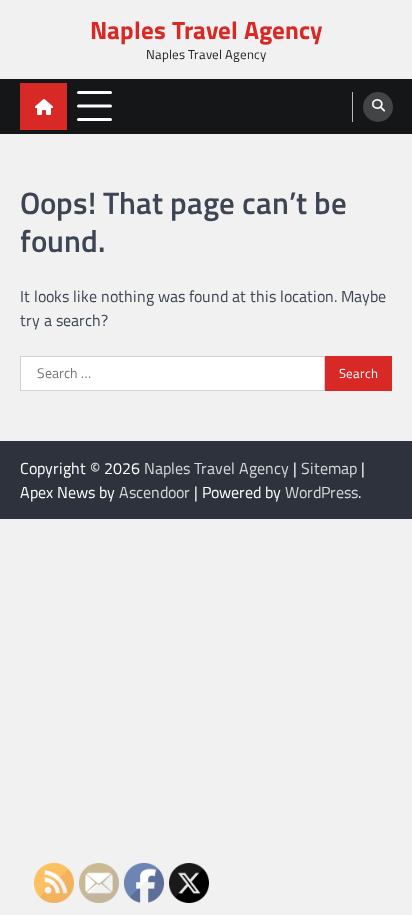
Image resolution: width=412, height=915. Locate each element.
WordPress (321, 492)
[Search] (378, 107)
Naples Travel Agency (206, 30)
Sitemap (329, 468)
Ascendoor (154, 492)
